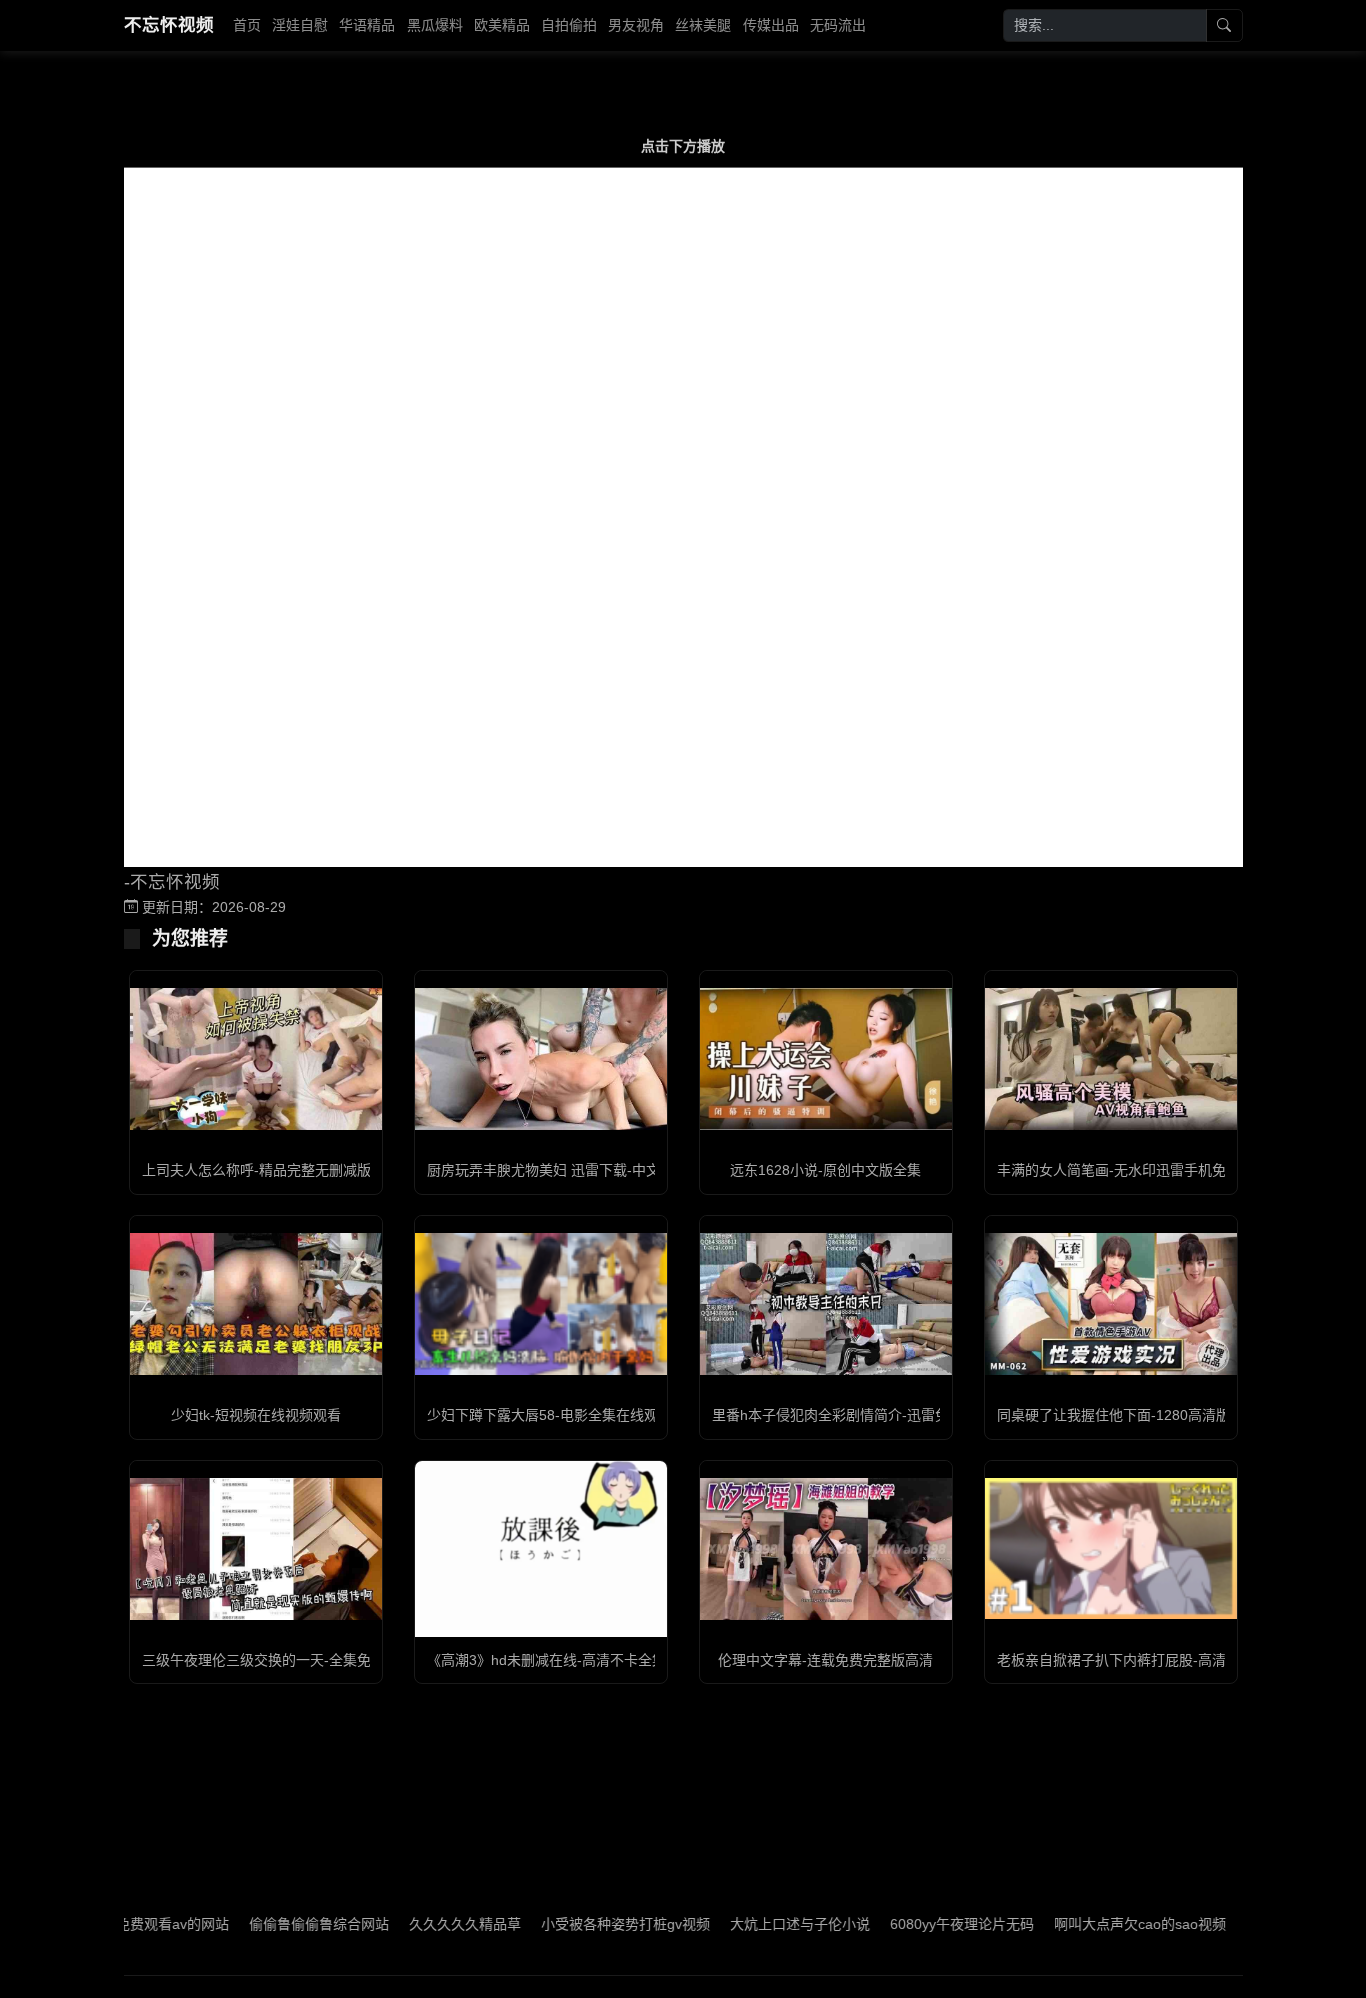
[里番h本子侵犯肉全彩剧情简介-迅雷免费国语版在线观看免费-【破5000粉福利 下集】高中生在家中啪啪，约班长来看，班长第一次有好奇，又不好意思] (826, 1304)
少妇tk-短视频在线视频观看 (256, 1415)
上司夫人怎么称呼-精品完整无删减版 (256, 1170)
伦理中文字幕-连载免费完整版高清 (825, 1660)
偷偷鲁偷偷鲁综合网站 (273, 1924)
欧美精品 (502, 25)
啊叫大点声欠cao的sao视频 (1094, 1924)
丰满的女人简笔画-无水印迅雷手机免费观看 (1132, 1170)
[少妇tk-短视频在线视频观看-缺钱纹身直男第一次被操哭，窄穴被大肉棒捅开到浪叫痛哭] (256, 1304)
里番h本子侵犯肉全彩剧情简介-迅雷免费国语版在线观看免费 (900, 1415)
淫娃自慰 (300, 25)
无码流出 (838, 25)
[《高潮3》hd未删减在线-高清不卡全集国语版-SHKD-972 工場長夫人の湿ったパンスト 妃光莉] (541, 1548)
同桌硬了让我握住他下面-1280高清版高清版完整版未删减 (1176, 1415)
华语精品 (367, 25)
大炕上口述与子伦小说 (754, 1924)
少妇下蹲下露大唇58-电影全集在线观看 (549, 1415)
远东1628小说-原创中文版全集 (825, 1170)
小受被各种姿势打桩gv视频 (579, 1924)
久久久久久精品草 (419, 1924)
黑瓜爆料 (435, 25)
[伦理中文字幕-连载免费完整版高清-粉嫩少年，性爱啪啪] (826, 1549)
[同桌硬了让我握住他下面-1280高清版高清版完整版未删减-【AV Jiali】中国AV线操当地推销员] (1111, 1304)
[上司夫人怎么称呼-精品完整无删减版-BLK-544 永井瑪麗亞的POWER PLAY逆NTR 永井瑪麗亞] (256, 1059)
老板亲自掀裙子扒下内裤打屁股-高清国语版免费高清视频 (1174, 1660)
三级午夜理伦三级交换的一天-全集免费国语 (277, 1660)
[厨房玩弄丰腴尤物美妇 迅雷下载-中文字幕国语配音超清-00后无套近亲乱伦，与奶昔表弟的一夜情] (541, 1059)
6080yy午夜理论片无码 (916, 1924)
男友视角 (636, 25)
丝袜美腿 (703, 25)
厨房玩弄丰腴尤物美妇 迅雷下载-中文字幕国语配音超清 (599, 1170)
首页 (247, 25)
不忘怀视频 (169, 25)
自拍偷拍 (569, 25)
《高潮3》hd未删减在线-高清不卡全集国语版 (567, 1660)
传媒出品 (771, 25)
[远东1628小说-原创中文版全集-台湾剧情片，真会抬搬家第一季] (826, 1059)
